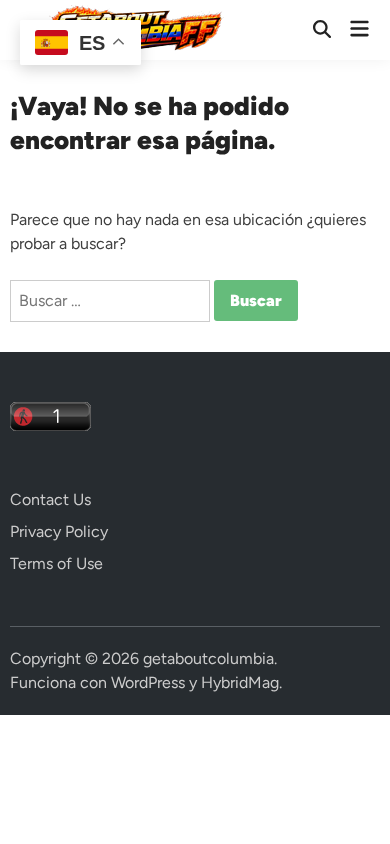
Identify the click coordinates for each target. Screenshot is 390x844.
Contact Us (50, 499)
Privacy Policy (59, 531)
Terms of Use (56, 563)
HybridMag (240, 682)
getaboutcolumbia (208, 658)
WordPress (148, 682)
